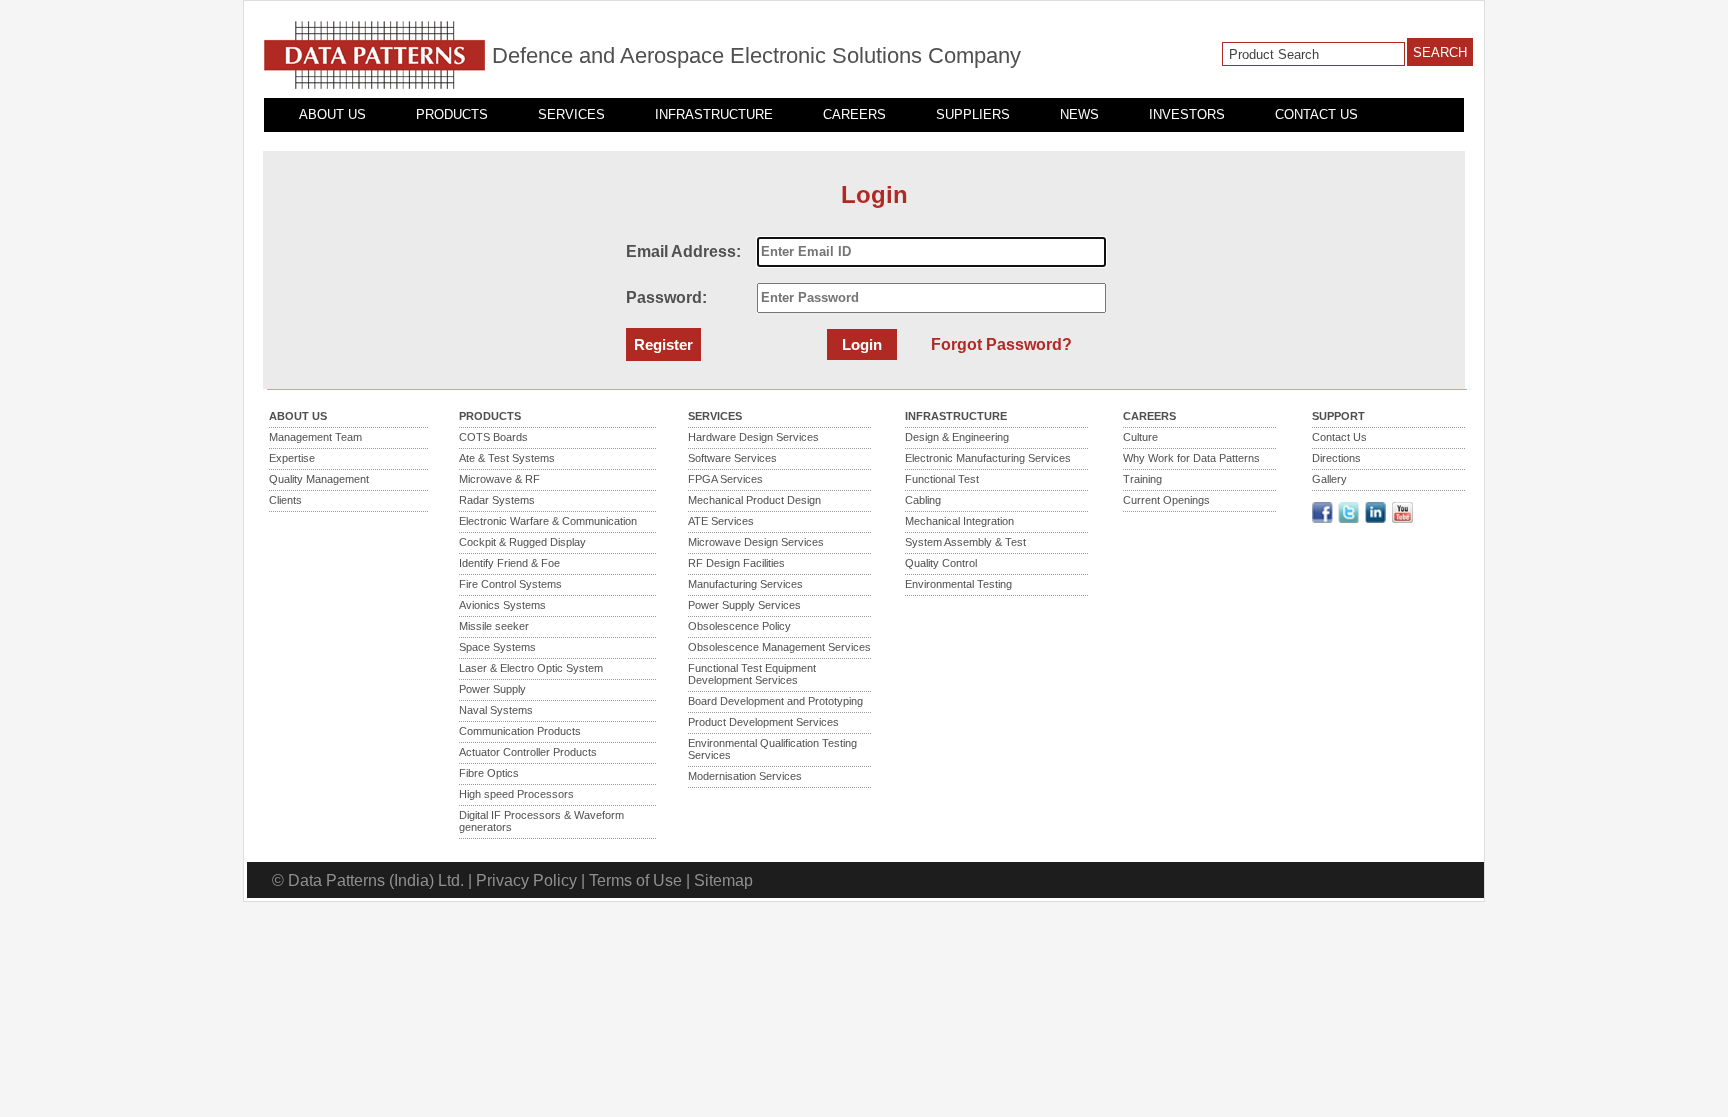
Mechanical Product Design (754, 500)
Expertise (292, 458)
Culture (1140, 437)
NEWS (1079, 114)
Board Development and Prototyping (775, 701)
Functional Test (942, 479)
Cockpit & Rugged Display (522, 542)
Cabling (923, 500)
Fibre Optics (489, 773)
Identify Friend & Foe (509, 563)
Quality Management (319, 479)
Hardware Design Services (753, 437)
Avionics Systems (502, 605)
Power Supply (492, 689)
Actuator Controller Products (528, 752)
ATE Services (721, 521)
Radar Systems (497, 500)
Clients (285, 500)
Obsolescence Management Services (779, 647)
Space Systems (497, 647)
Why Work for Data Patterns (1191, 458)
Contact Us (1339, 437)
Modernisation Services (745, 776)
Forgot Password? (1001, 344)
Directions (1336, 458)
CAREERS (854, 114)
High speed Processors (516, 794)
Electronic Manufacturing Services (988, 458)
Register (663, 344)
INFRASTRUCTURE (714, 114)
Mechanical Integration (959, 521)
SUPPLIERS (973, 114)
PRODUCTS (452, 114)
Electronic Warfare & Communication (548, 521)
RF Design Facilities (736, 563)
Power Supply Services (744, 605)
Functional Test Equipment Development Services (752, 674)
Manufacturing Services (745, 584)
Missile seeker (494, 626)
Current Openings (1166, 500)
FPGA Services (725, 479)
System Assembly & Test (965, 542)
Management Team (315, 437)
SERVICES (571, 114)
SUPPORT (1338, 416)
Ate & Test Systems (507, 458)
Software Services (732, 458)
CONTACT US (1316, 114)
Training (1142, 479)
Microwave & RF (499, 479)
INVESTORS (1187, 114)
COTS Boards (493, 437)
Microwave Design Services (756, 542)
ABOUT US (332, 114)
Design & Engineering (957, 437)
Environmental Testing (958, 584)
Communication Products (520, 731)
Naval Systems (496, 710)
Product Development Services (763, 722)
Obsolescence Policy (739, 626)
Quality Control (941, 563)
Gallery (1329, 479)
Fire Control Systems (510, 584)
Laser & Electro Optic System (531, 668)
